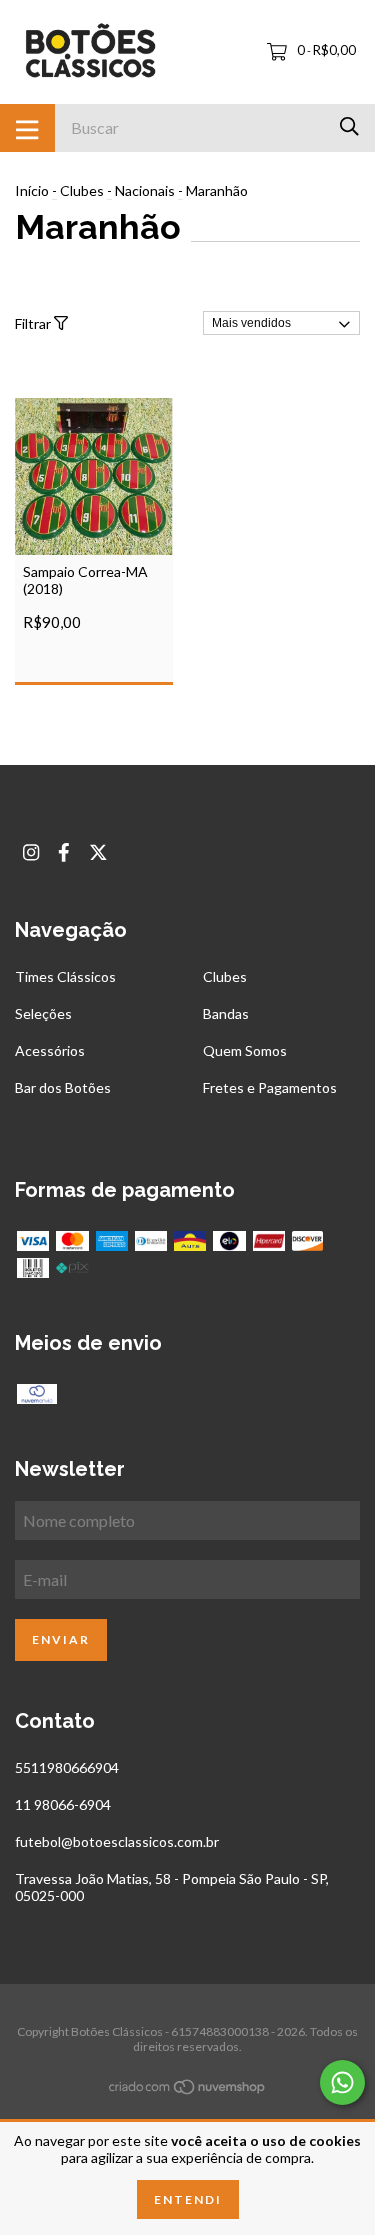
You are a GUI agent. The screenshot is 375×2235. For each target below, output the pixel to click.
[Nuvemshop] (188, 2090)
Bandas (226, 1013)
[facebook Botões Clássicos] (64, 852)
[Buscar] (349, 126)
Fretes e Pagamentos (270, 1087)
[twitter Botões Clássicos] (98, 852)
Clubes (82, 190)
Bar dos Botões (63, 1087)
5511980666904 (67, 1767)
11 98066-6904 (63, 1804)
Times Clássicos (65, 976)
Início (32, 190)
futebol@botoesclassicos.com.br (117, 1841)
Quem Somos (245, 1050)
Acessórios (50, 1050)
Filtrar (34, 323)
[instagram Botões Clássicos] (31, 852)
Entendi (188, 2199)
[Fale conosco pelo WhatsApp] (342, 2082)
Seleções (43, 1013)
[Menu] (27, 128)
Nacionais (145, 190)
